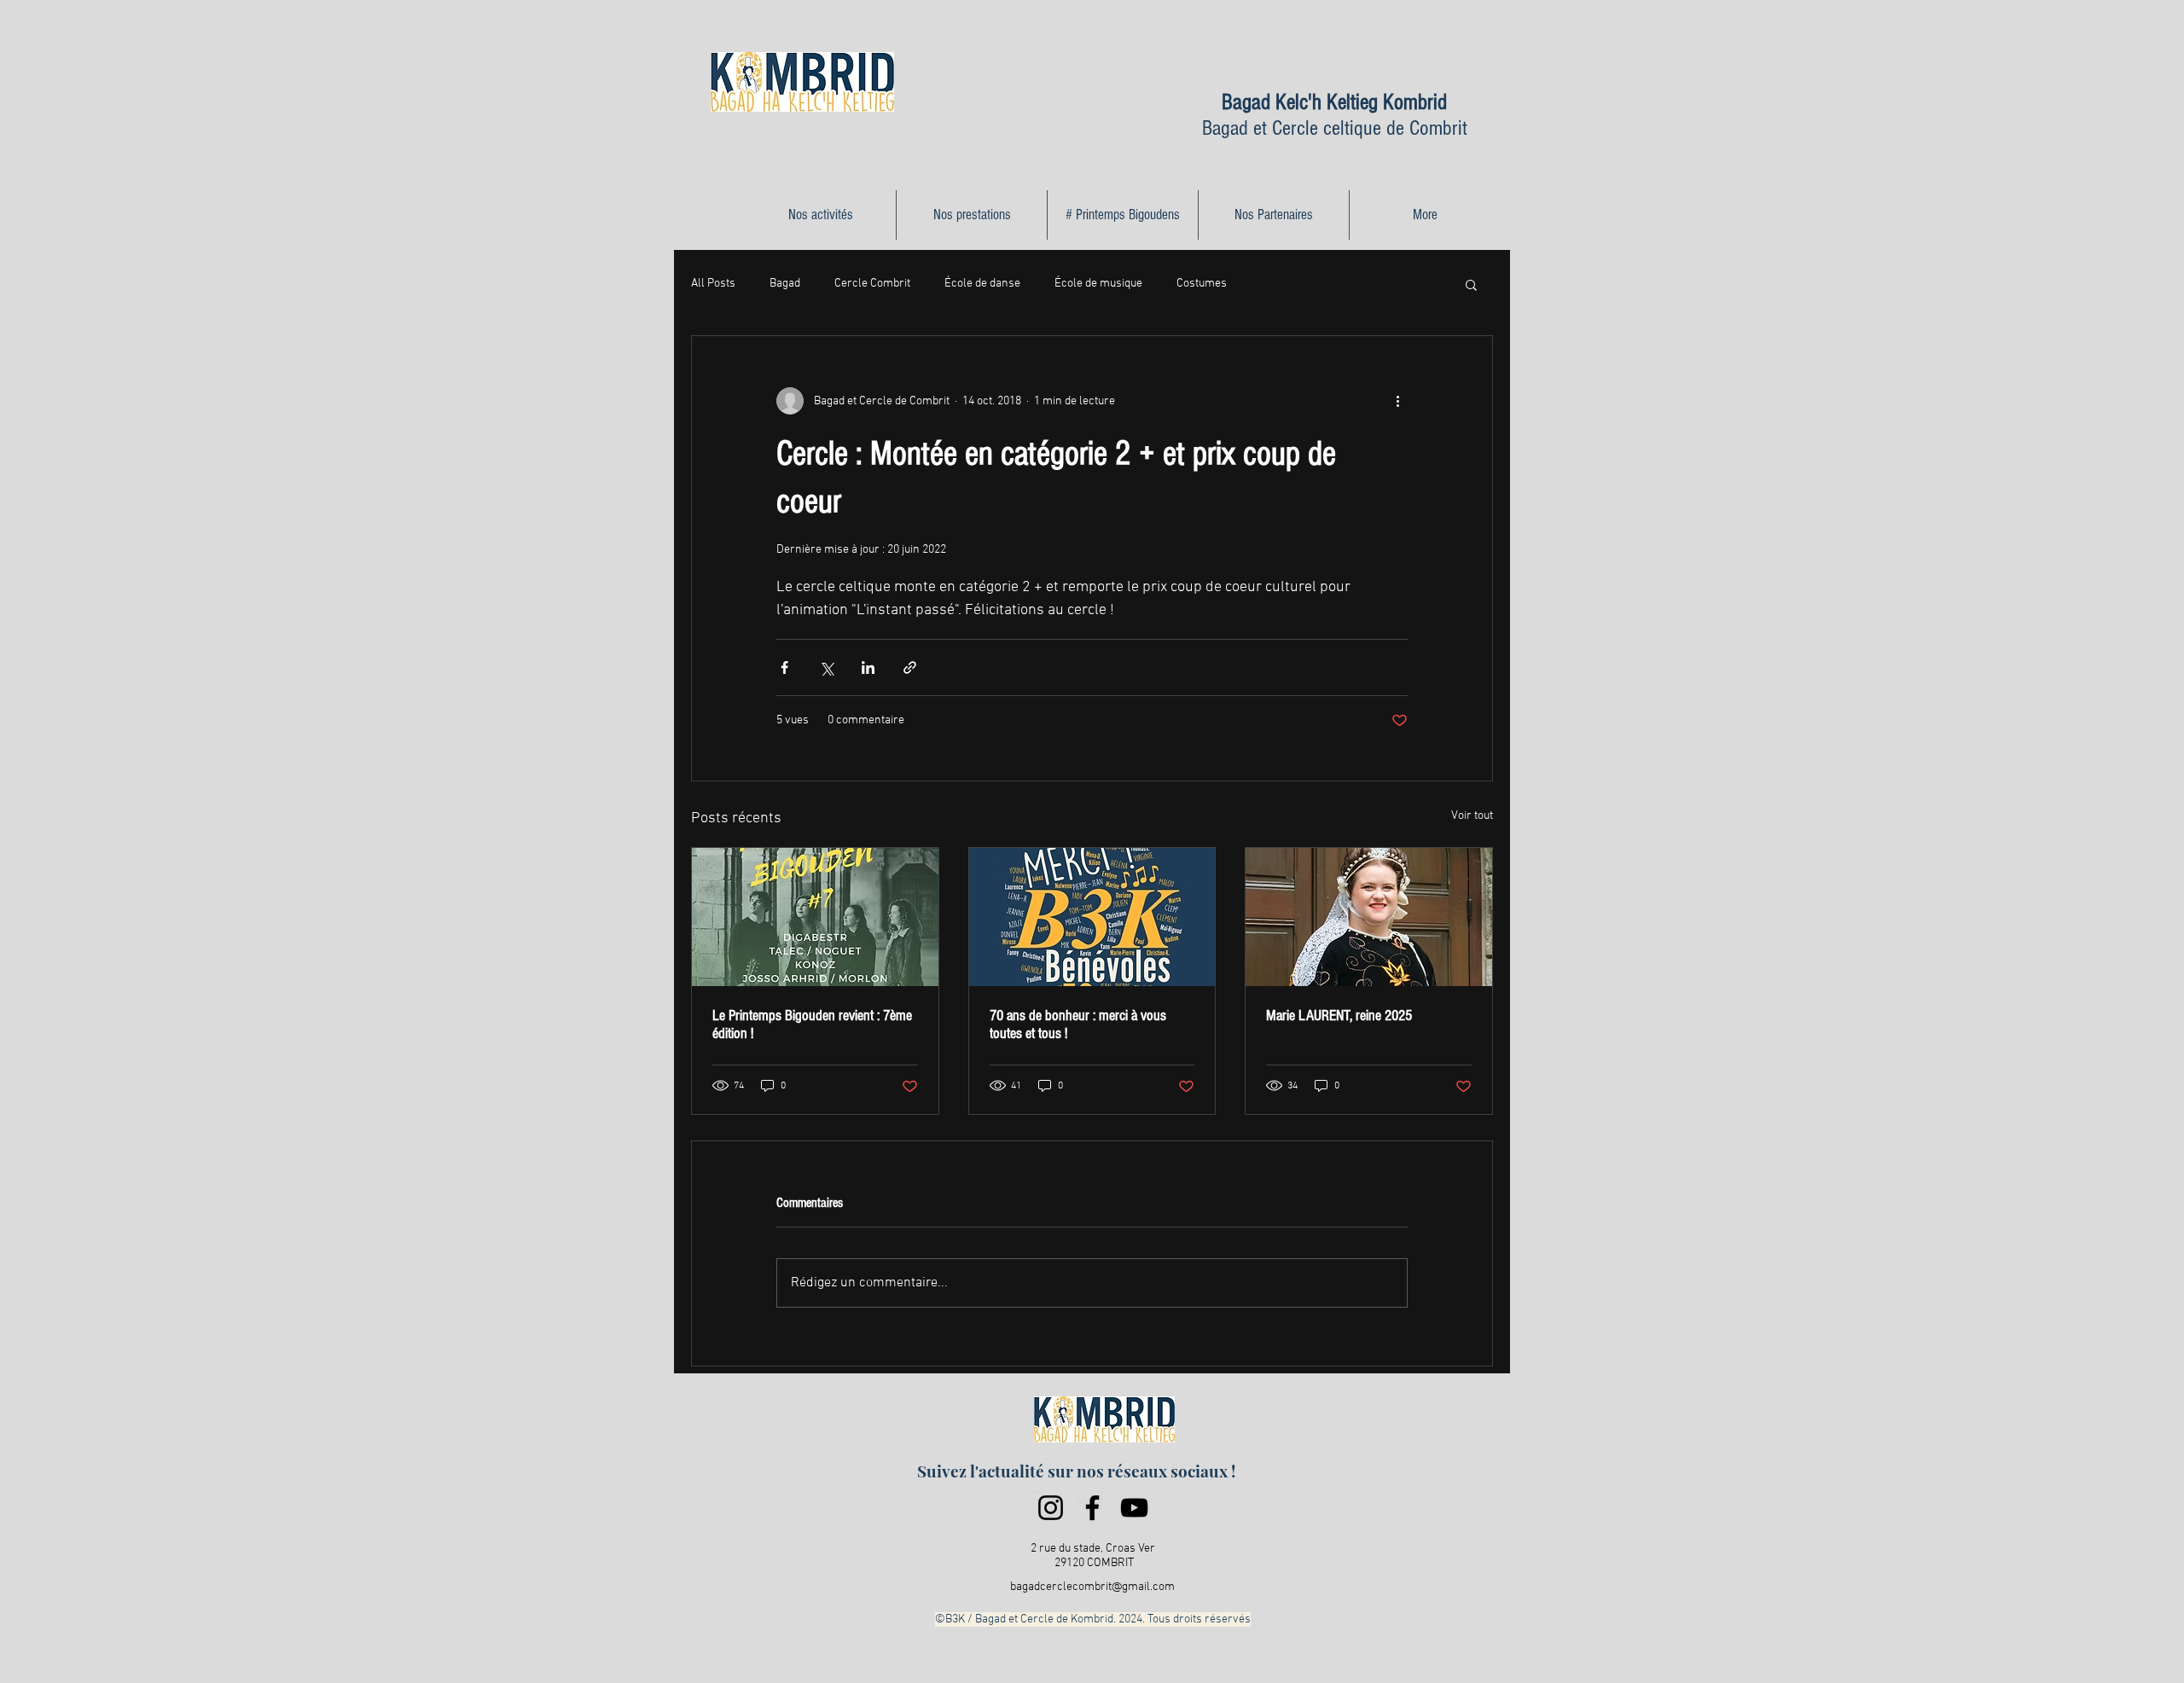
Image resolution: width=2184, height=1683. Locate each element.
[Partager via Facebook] (784, 667)
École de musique (1098, 284)
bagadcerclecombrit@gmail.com (1092, 1587)
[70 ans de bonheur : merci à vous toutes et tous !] (1092, 917)
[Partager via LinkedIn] (868, 667)
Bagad (785, 284)
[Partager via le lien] (910, 667)
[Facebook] (1092, 1508)
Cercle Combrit (872, 284)
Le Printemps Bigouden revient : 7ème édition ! (812, 1024)
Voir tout (1472, 816)
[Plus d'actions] (1397, 401)
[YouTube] (1134, 1508)
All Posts (713, 284)
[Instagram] (1051, 1508)
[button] (1471, 284)
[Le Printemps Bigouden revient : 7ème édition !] (815, 917)
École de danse (982, 284)
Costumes (1202, 284)
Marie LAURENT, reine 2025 (1339, 1016)
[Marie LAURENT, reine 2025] (1369, 917)
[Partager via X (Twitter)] (826, 667)
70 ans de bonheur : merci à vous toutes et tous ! (1078, 1024)
